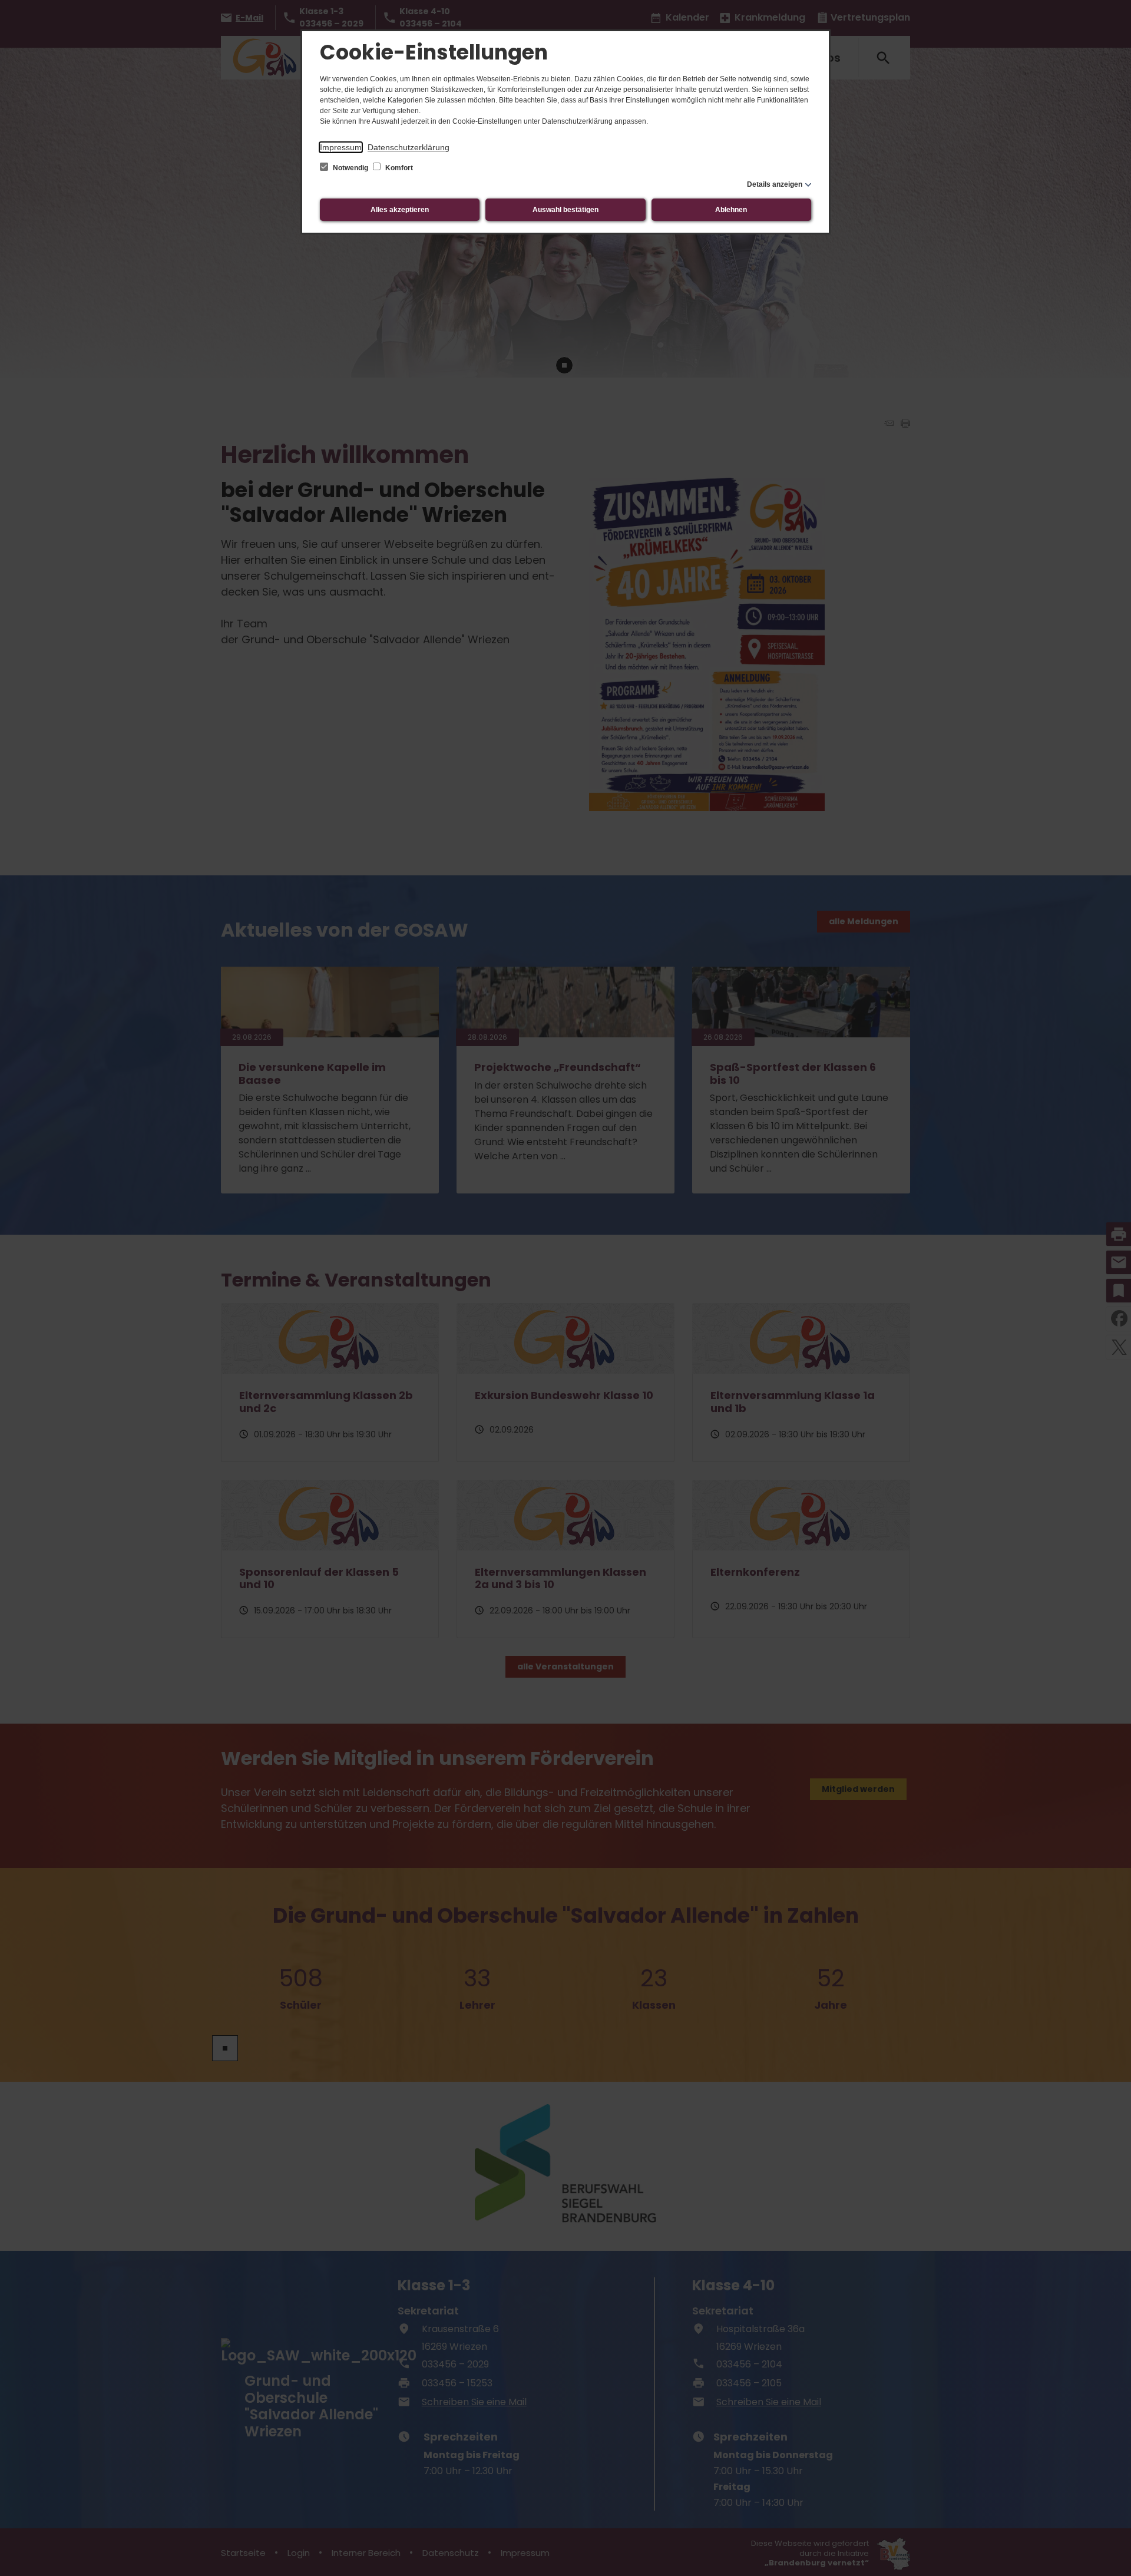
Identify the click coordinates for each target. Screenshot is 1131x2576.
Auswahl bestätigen (565, 210)
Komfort (398, 168)
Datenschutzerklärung (409, 147)
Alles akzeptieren (400, 210)
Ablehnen (731, 210)
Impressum (341, 147)
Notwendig (350, 168)
